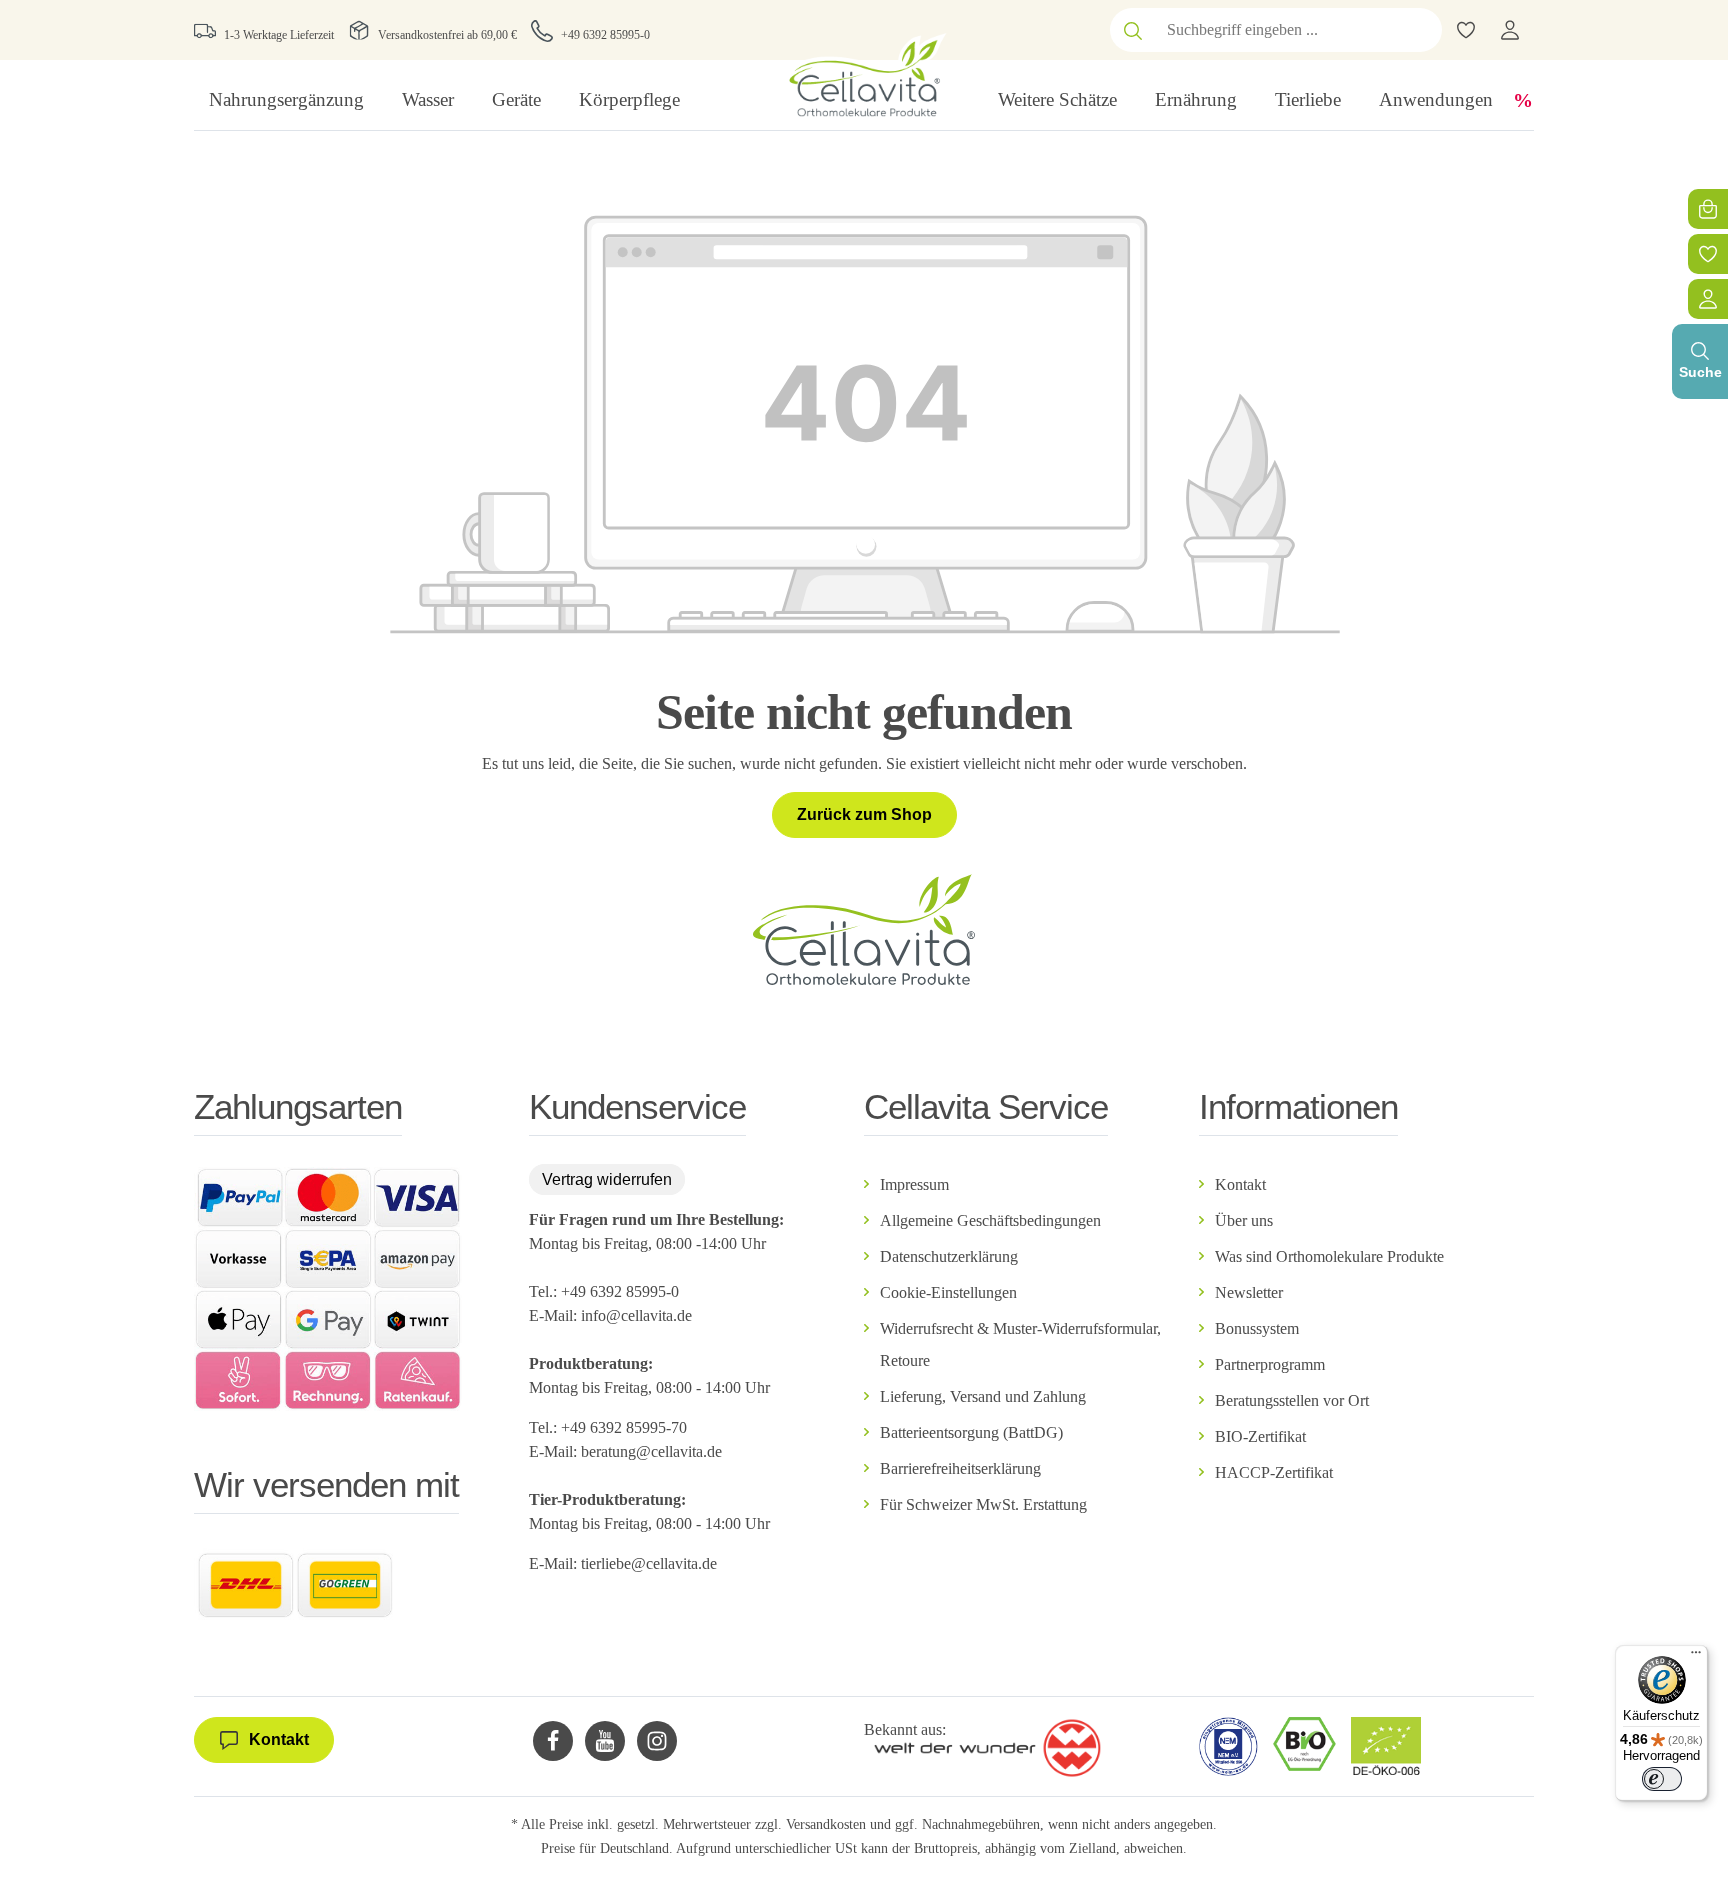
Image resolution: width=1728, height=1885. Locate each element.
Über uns (1244, 1220)
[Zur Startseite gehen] (863, 75)
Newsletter (1249, 1292)
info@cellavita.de (636, 1315)
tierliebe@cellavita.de (649, 1563)
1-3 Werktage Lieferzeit (279, 35)
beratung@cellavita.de (651, 1451)
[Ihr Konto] (1510, 30)
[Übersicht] (1708, 299)
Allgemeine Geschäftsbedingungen (990, 1220)
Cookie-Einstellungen (948, 1292)
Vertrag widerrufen (607, 1179)
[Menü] (1696, 1657)
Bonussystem (1257, 1328)
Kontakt (1240, 1184)
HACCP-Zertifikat (1274, 1472)
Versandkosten (826, 1824)
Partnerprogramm (1270, 1364)
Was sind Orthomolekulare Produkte (1329, 1256)
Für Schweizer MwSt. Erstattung (983, 1504)
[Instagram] (657, 1741)
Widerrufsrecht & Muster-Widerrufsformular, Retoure (1020, 1344)
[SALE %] (1523, 100)
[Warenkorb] (1708, 209)
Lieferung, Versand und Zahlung (983, 1396)
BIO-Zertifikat (1260, 1436)
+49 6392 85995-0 (605, 35)
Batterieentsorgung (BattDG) (971, 1432)
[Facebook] (553, 1741)
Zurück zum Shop (864, 814)
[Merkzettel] (1708, 254)
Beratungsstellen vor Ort (1292, 1400)
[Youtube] (605, 1741)
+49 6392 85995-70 (626, 1427)
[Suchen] (1133, 30)
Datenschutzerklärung (949, 1256)
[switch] (1662, 1779)
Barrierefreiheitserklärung (960, 1468)
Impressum (914, 1184)
